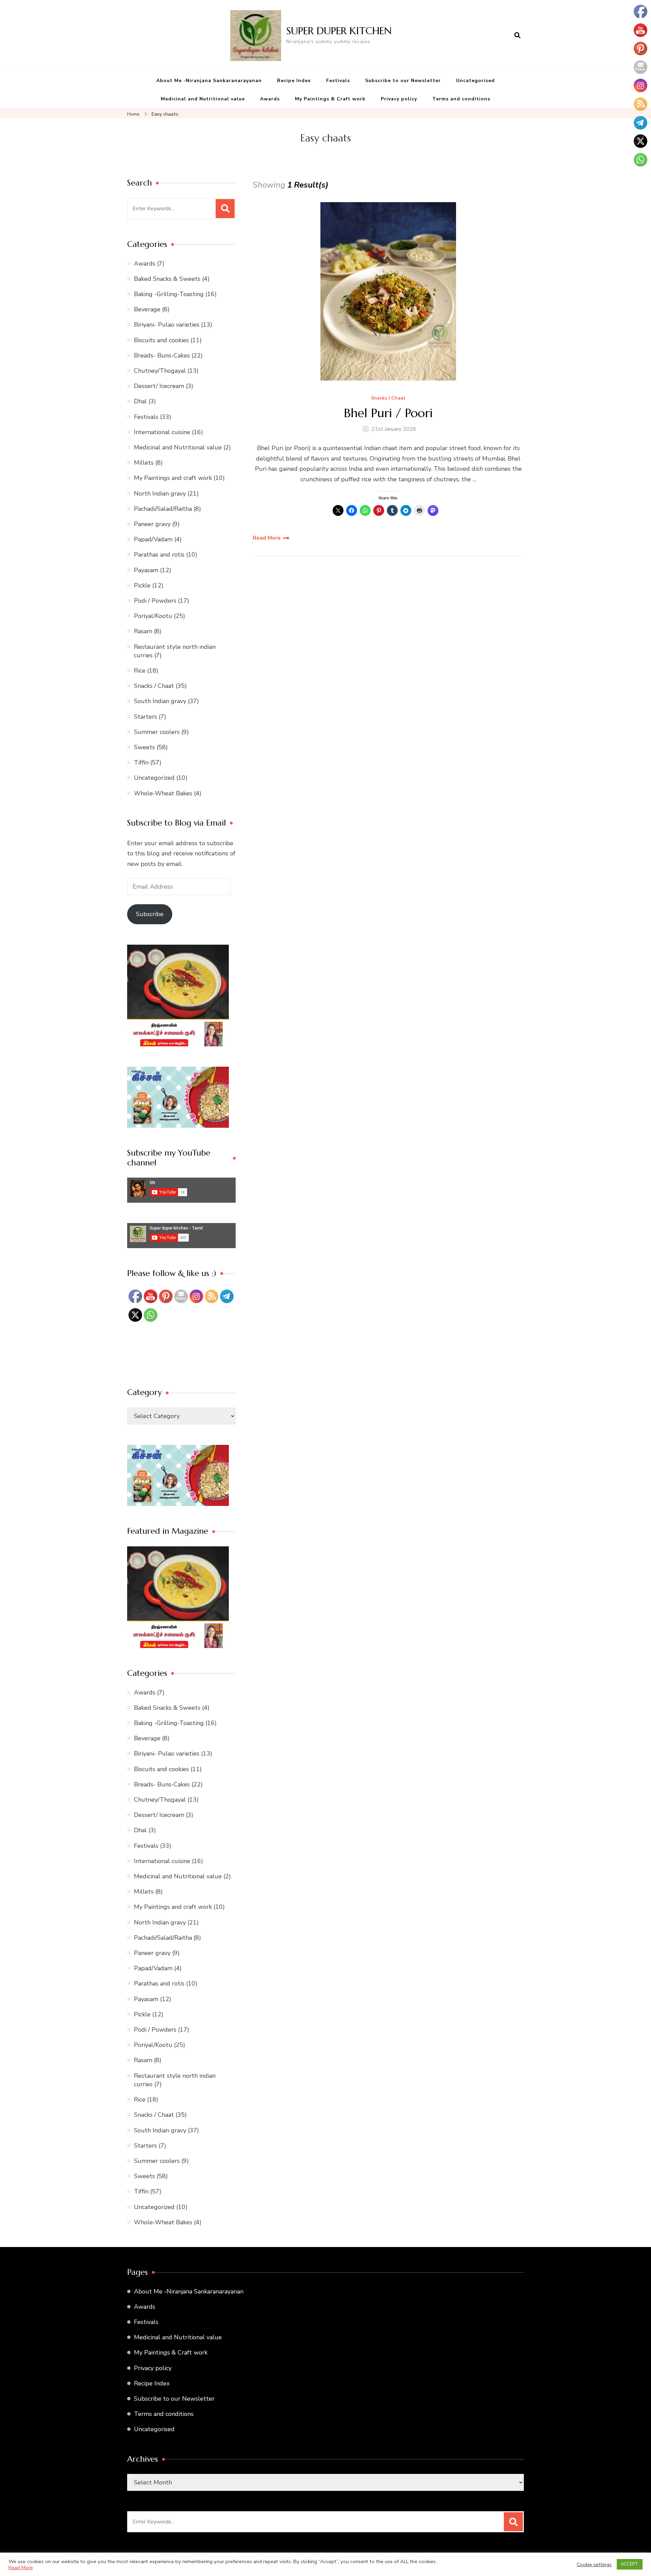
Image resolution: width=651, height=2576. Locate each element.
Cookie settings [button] (594, 2564)
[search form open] (517, 36)
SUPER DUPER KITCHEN (339, 31)
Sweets (144, 747)
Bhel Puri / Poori (388, 413)
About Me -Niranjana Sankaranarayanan (209, 81)
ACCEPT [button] (630, 2564)
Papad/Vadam (153, 539)
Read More (267, 538)
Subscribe (150, 914)
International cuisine (162, 432)
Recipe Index (294, 81)
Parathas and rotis (159, 555)
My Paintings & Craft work (330, 99)
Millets (144, 463)
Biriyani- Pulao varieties (167, 325)
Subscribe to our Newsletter (403, 81)
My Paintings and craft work (173, 478)
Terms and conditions (461, 99)
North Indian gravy (160, 493)
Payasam (146, 570)
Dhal (140, 401)
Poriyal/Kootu (153, 616)
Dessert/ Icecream (159, 386)
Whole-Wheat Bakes (163, 793)
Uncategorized (154, 778)
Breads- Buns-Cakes (162, 355)
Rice (140, 671)
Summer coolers (157, 732)
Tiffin (141, 762)
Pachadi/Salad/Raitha (163, 509)
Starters (145, 717)
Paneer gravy (152, 524)
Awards (270, 99)
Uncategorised (475, 81)
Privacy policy (399, 99)
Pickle (142, 585)
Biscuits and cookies (161, 340)
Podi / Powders (155, 601)
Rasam (143, 631)
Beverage (147, 309)
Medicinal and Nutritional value (203, 99)
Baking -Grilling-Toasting (169, 294)
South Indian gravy (160, 701)
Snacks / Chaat (388, 398)
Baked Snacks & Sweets (167, 279)
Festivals (338, 81)
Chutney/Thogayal (160, 371)
